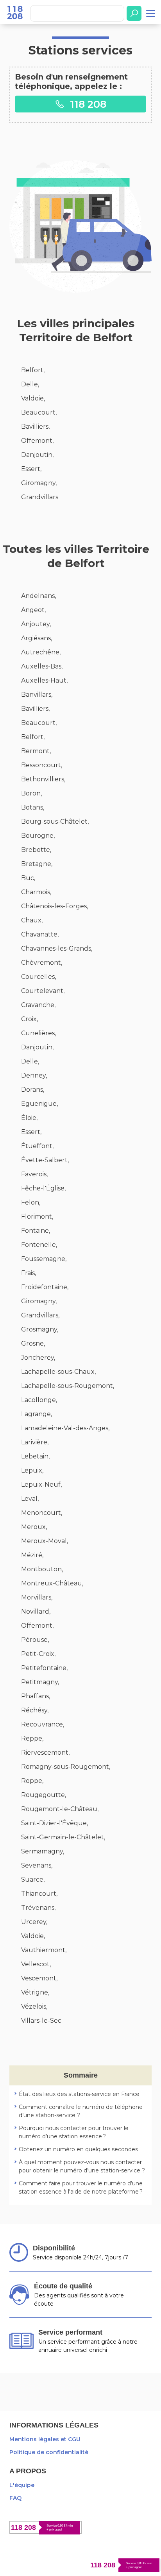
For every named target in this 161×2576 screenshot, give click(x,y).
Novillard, (36, 1611)
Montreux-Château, (52, 1583)
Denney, (34, 1075)
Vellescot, (36, 1964)
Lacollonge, (39, 1400)
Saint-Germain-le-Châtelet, (63, 1837)
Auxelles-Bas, (42, 666)
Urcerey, (34, 1922)
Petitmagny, (40, 1682)
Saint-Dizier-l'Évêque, (55, 1823)
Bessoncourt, (42, 765)
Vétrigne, (35, 1992)
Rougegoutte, (44, 1795)
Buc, (28, 878)
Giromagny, (39, 483)
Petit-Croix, (38, 1654)
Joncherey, (38, 1358)
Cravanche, (38, 1005)
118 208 (87, 104)
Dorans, (33, 1090)
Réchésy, (35, 1710)
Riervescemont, (45, 1753)
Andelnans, (38, 596)
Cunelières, (38, 1033)
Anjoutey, (36, 624)
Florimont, (37, 1216)
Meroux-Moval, (45, 1541)
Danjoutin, (37, 455)
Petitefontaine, (44, 1668)
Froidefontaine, (45, 1287)
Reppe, (32, 1738)
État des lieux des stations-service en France (79, 2094)
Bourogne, (38, 836)
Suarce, (33, 1879)
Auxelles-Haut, (44, 680)
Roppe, (32, 1781)
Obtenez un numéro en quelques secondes (78, 2149)
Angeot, (33, 610)
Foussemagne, (44, 1259)
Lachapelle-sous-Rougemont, (68, 1386)
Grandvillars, (40, 1315)
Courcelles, (38, 977)
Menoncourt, (42, 1513)
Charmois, (36, 892)
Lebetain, (35, 1456)
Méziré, (32, 1555)
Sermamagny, (43, 1851)
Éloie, (29, 1118)
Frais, (29, 1273)
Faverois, (34, 1174)
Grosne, (33, 1343)
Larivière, (35, 1442)
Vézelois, (34, 2006)
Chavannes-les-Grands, (57, 948)
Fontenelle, (39, 1245)
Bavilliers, (35, 427)
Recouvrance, (43, 1724)
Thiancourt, (39, 1894)
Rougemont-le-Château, (60, 1809)
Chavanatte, (40, 934)
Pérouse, (35, 1640)
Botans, (33, 807)
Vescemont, (39, 1978)
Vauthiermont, (44, 1950)
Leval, (30, 1499)
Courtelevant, (43, 991)
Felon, (31, 1202)
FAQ (15, 2498)
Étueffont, (37, 1146)
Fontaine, (36, 1231)
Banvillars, (37, 695)
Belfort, (33, 370)
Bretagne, (37, 864)
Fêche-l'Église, (43, 1188)
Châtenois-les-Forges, (55, 906)
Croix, (30, 1019)
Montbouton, (42, 1569)
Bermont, (36, 751)
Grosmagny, (40, 1329)
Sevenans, (37, 1865)
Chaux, (32, 920)
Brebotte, (36, 850)
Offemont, (37, 441)
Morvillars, (37, 1597)
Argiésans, (37, 638)
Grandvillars (40, 497)
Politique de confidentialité (49, 2452)
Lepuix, (32, 1470)
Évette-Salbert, (45, 1160)
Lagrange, (37, 1414)
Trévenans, (38, 1908)
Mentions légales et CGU (45, 2439)
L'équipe (22, 2485)
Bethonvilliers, (43, 779)
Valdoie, (33, 398)
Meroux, (34, 1527)
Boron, (31, 793)
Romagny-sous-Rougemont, (66, 1767)
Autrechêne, (41, 652)
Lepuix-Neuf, (41, 1485)
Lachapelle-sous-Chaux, (58, 1372)
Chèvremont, (42, 963)
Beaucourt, (39, 412)
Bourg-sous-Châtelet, (55, 822)
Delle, (30, 384)
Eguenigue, (39, 1104)
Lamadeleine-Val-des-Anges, (65, 1428)
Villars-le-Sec (41, 2021)
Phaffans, (36, 1696)
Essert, (31, 469)
